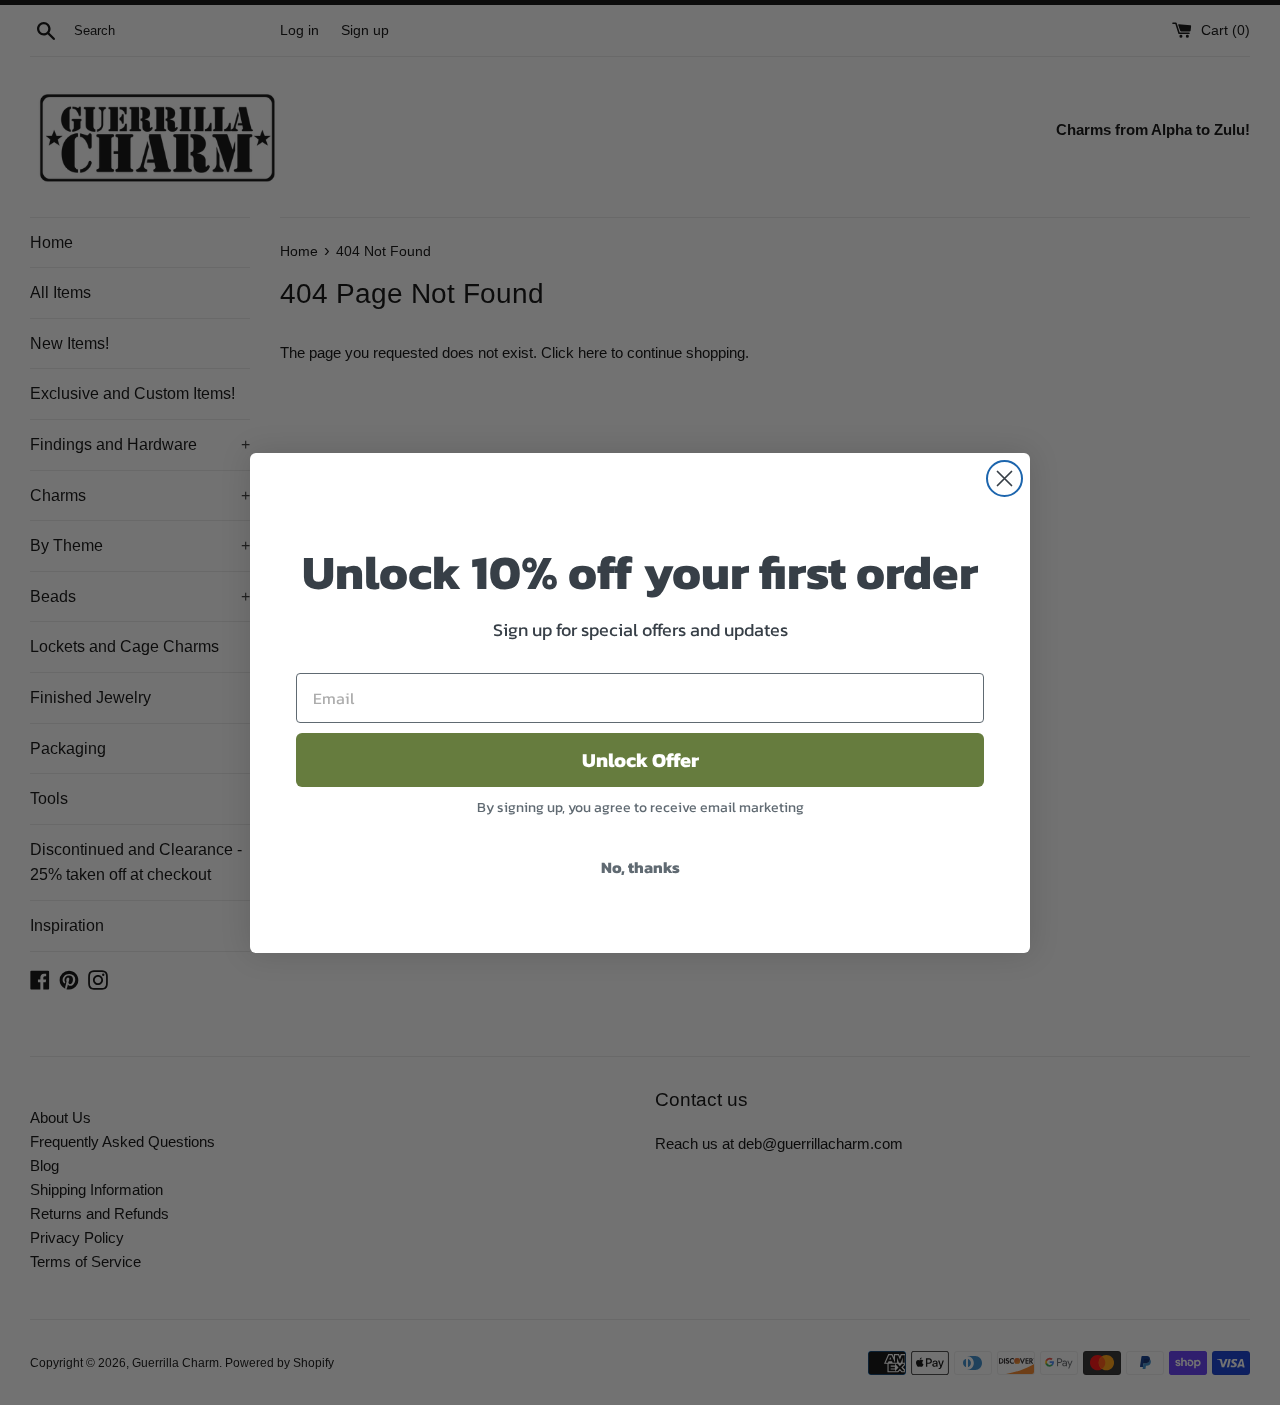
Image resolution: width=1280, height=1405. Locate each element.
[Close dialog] (1004, 478)
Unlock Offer (640, 760)
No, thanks (640, 867)
